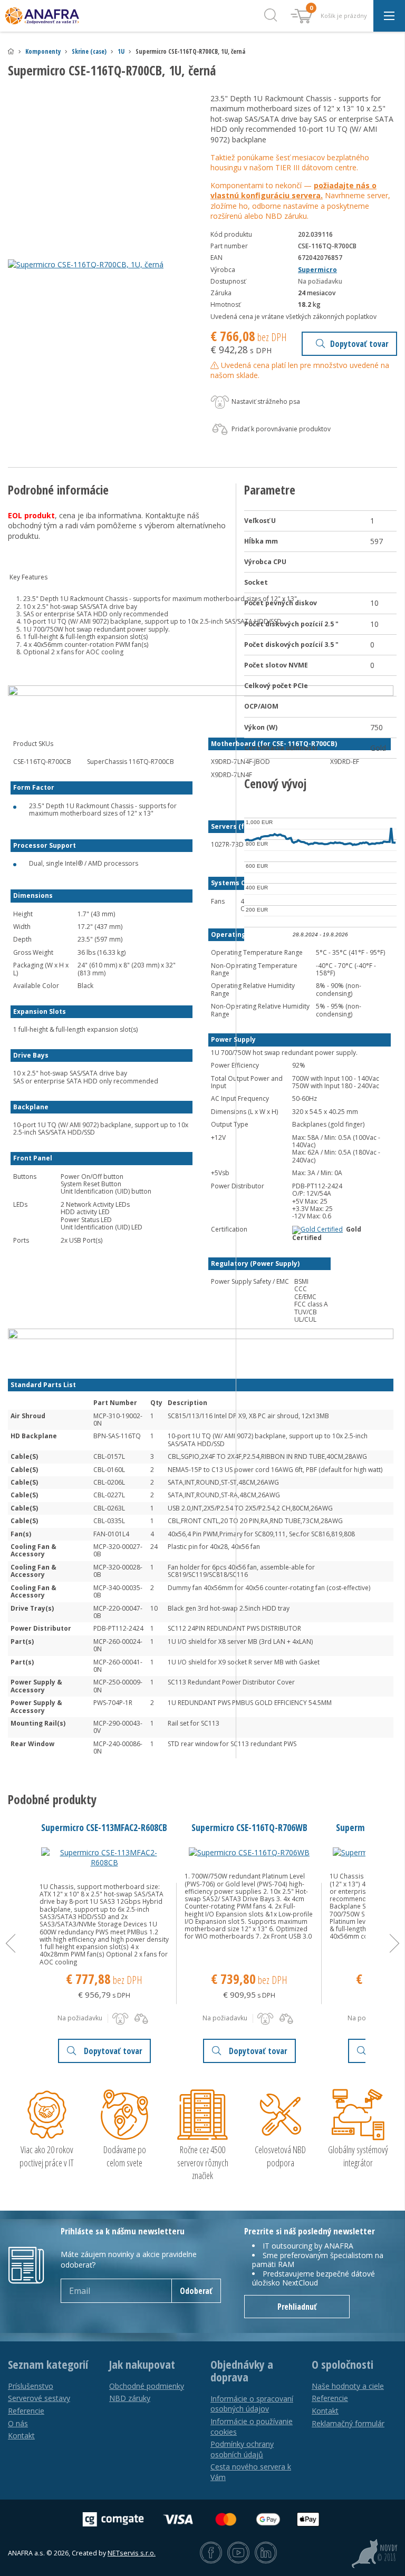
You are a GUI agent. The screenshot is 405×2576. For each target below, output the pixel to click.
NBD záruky (130, 2398)
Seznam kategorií (48, 2365)
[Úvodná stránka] (11, 51)
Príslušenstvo (31, 2386)
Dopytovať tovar (359, 344)
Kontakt (21, 2435)
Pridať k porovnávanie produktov (280, 429)
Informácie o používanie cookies (252, 2427)
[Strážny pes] (120, 2019)
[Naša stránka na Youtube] (238, 2553)
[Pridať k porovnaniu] (141, 2019)
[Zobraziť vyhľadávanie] (271, 16)
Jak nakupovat (142, 2365)
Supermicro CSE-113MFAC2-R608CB (104, 1827)
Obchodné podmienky (147, 2386)
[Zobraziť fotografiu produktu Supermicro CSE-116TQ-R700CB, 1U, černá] (101, 265)
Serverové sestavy (39, 2398)
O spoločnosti (343, 2365)
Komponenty (43, 51)
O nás (18, 2423)
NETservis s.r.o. (132, 2553)
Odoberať (196, 2291)
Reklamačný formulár (348, 2423)
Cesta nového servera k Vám (251, 2472)
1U (121, 51)
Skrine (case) (89, 51)
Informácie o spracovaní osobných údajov (252, 2404)
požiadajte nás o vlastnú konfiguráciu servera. (293, 191)
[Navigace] (389, 16)
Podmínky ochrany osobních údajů (242, 2449)
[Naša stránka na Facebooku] (211, 2553)
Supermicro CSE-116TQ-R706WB (249, 1827)
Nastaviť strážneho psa (265, 401)
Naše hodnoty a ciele (348, 2386)
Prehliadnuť (297, 2307)
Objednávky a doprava (242, 2371)
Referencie (26, 2411)
